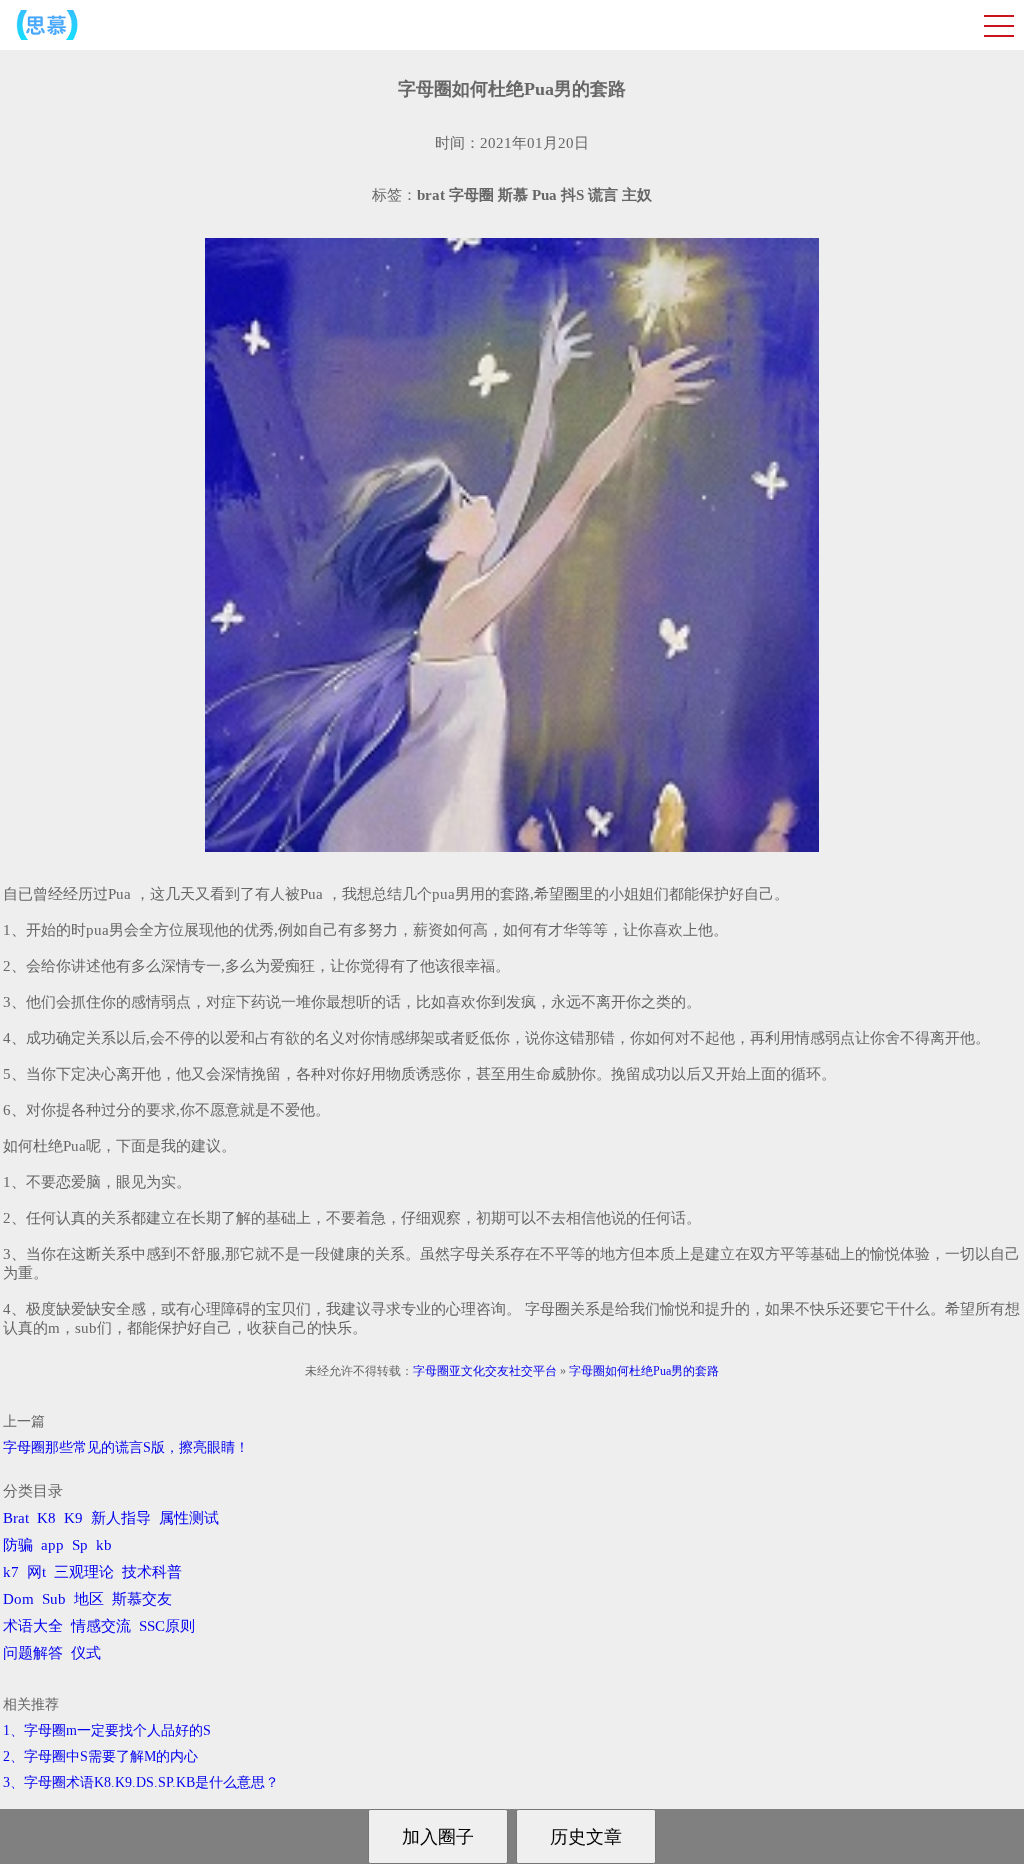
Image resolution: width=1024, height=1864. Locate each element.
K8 (46, 1518)
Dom (18, 1599)
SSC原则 (167, 1626)
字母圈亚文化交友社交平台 (485, 1371)
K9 (73, 1518)
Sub (54, 1599)
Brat (16, 1518)
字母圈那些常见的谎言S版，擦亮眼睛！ (126, 1447)
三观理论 (84, 1572)
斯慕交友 (142, 1599)
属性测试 (189, 1518)
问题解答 (33, 1653)
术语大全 (33, 1626)
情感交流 (101, 1626)
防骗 (18, 1545)
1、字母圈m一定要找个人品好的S (107, 1730)
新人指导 (121, 1518)
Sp (80, 1545)
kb (104, 1545)
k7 (11, 1572)
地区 (89, 1599)
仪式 (86, 1653)
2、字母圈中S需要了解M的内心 (100, 1756)
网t (36, 1572)
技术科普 (152, 1572)
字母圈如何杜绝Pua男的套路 (644, 1371)
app (52, 1545)
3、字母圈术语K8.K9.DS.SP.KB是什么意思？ (141, 1782)
